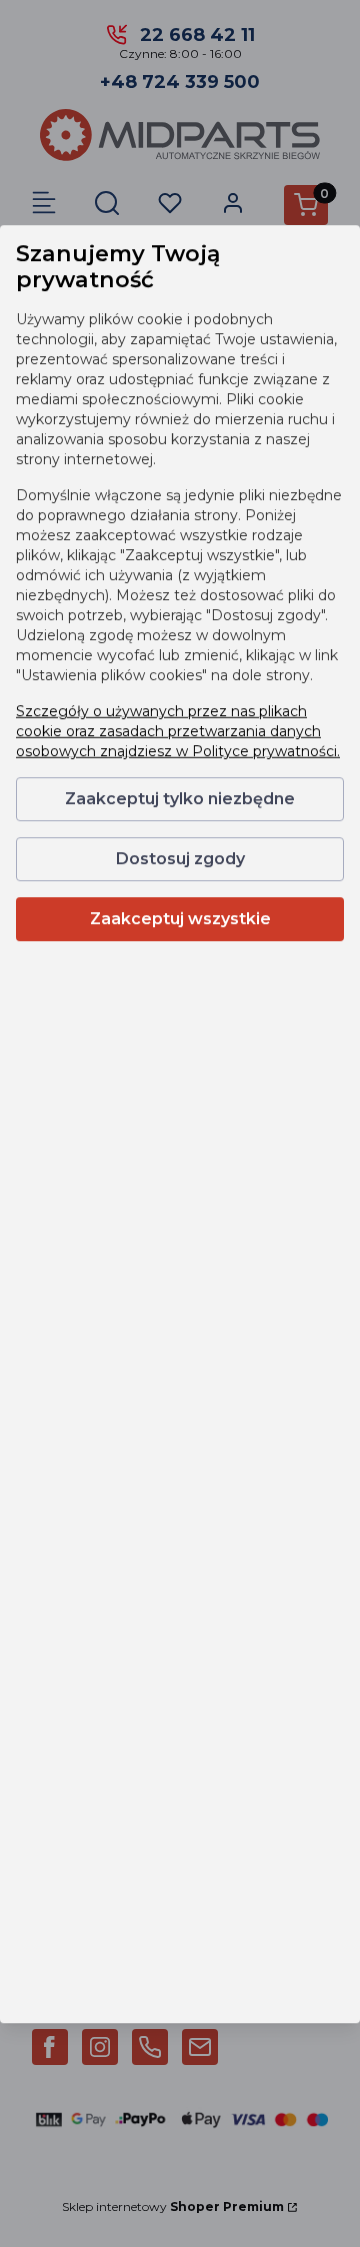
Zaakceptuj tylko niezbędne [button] (180, 798)
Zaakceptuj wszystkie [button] (180, 918)
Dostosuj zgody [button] (180, 858)
